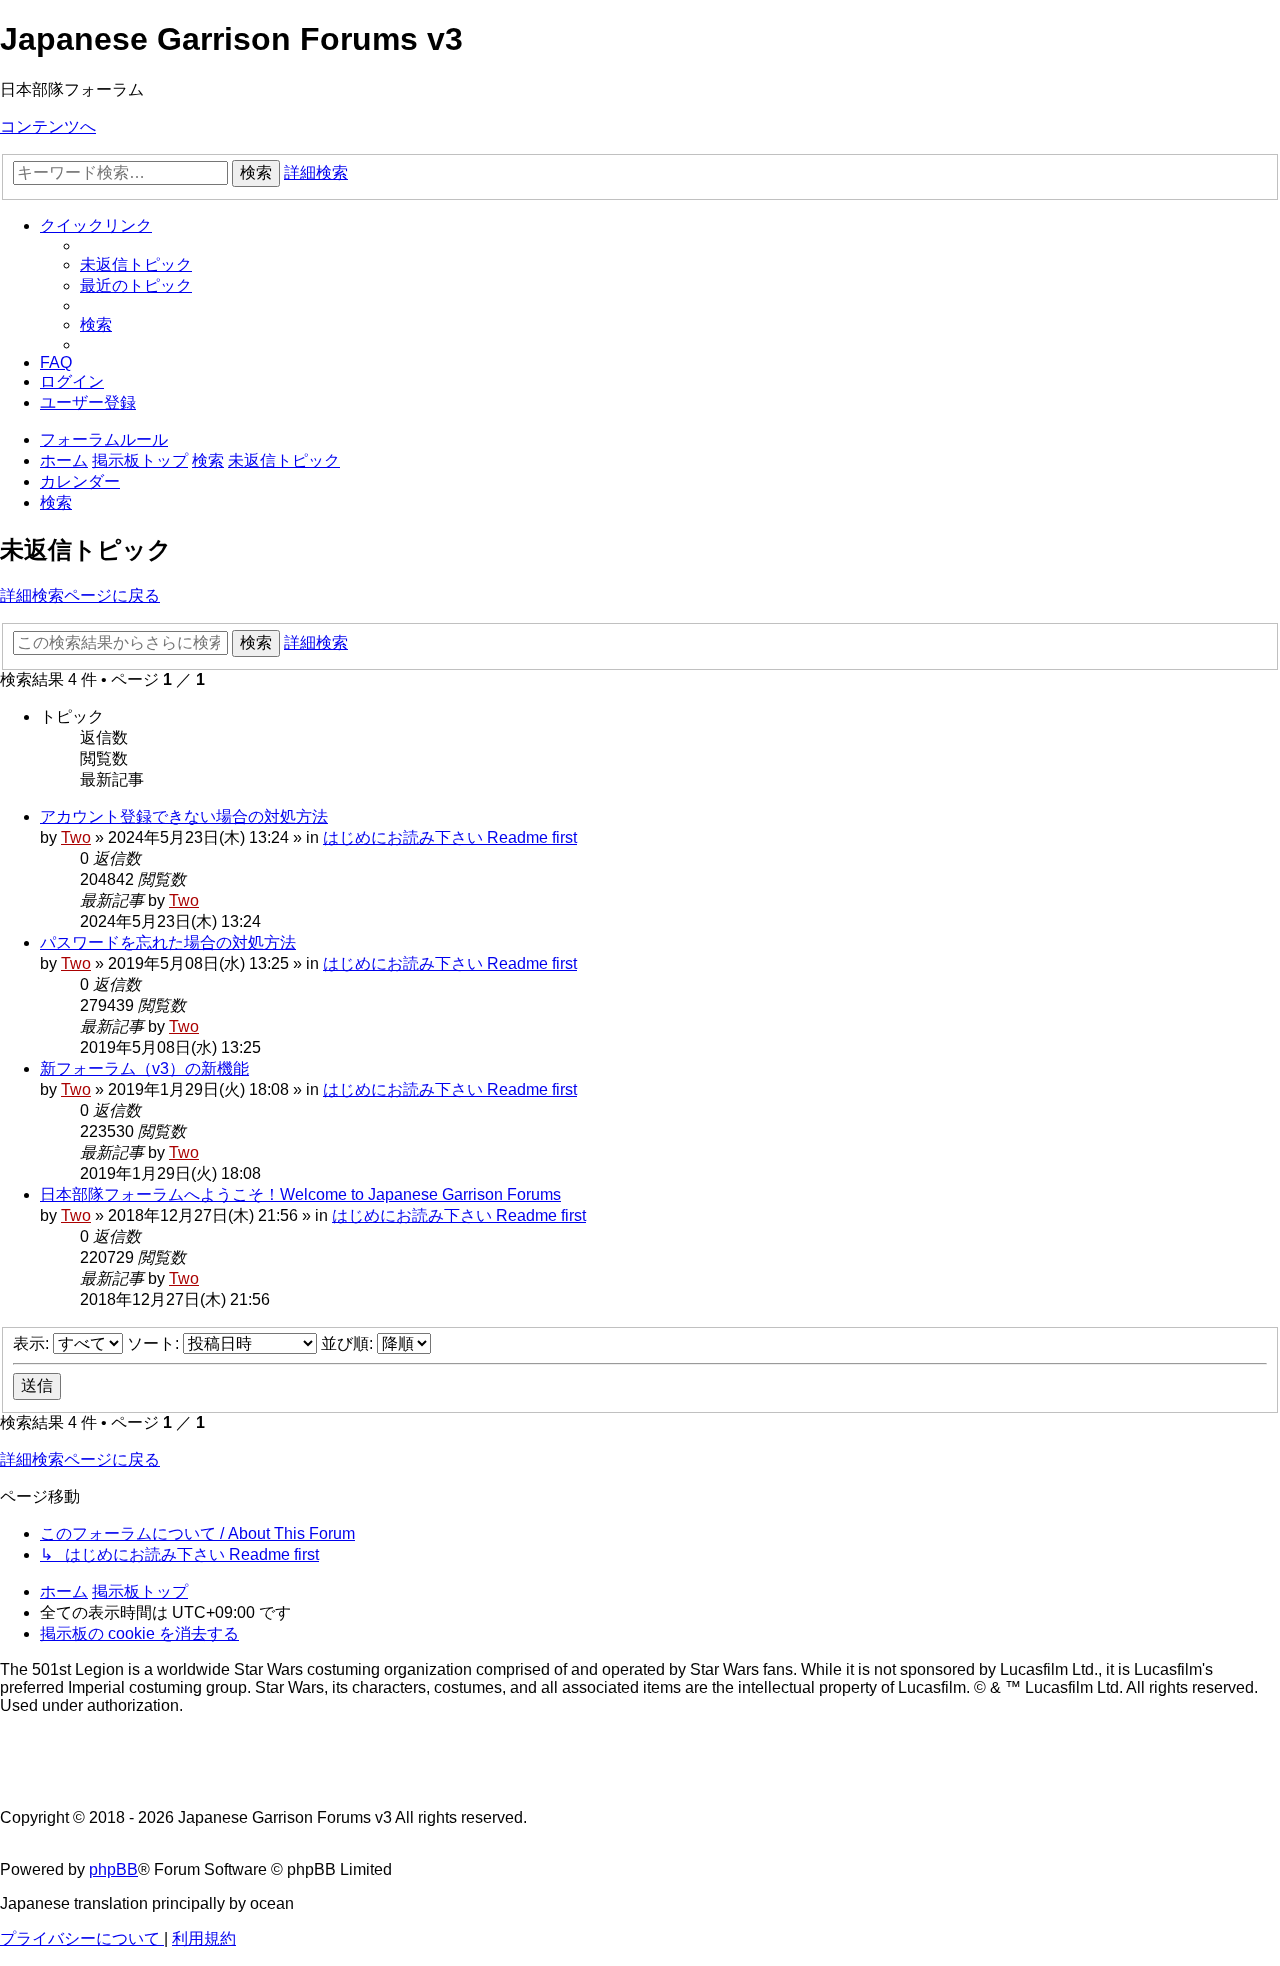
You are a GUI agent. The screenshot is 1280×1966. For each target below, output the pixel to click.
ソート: (155, 1343)
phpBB (113, 1869)
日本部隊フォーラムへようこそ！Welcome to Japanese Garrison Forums (300, 1194)
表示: (33, 1343)
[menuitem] (136, 264)
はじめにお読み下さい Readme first (450, 837)
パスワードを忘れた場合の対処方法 (168, 942)
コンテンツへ (48, 126)
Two (76, 837)
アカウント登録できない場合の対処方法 (184, 816)
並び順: (349, 1343)
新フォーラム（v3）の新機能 (144, 1068)
